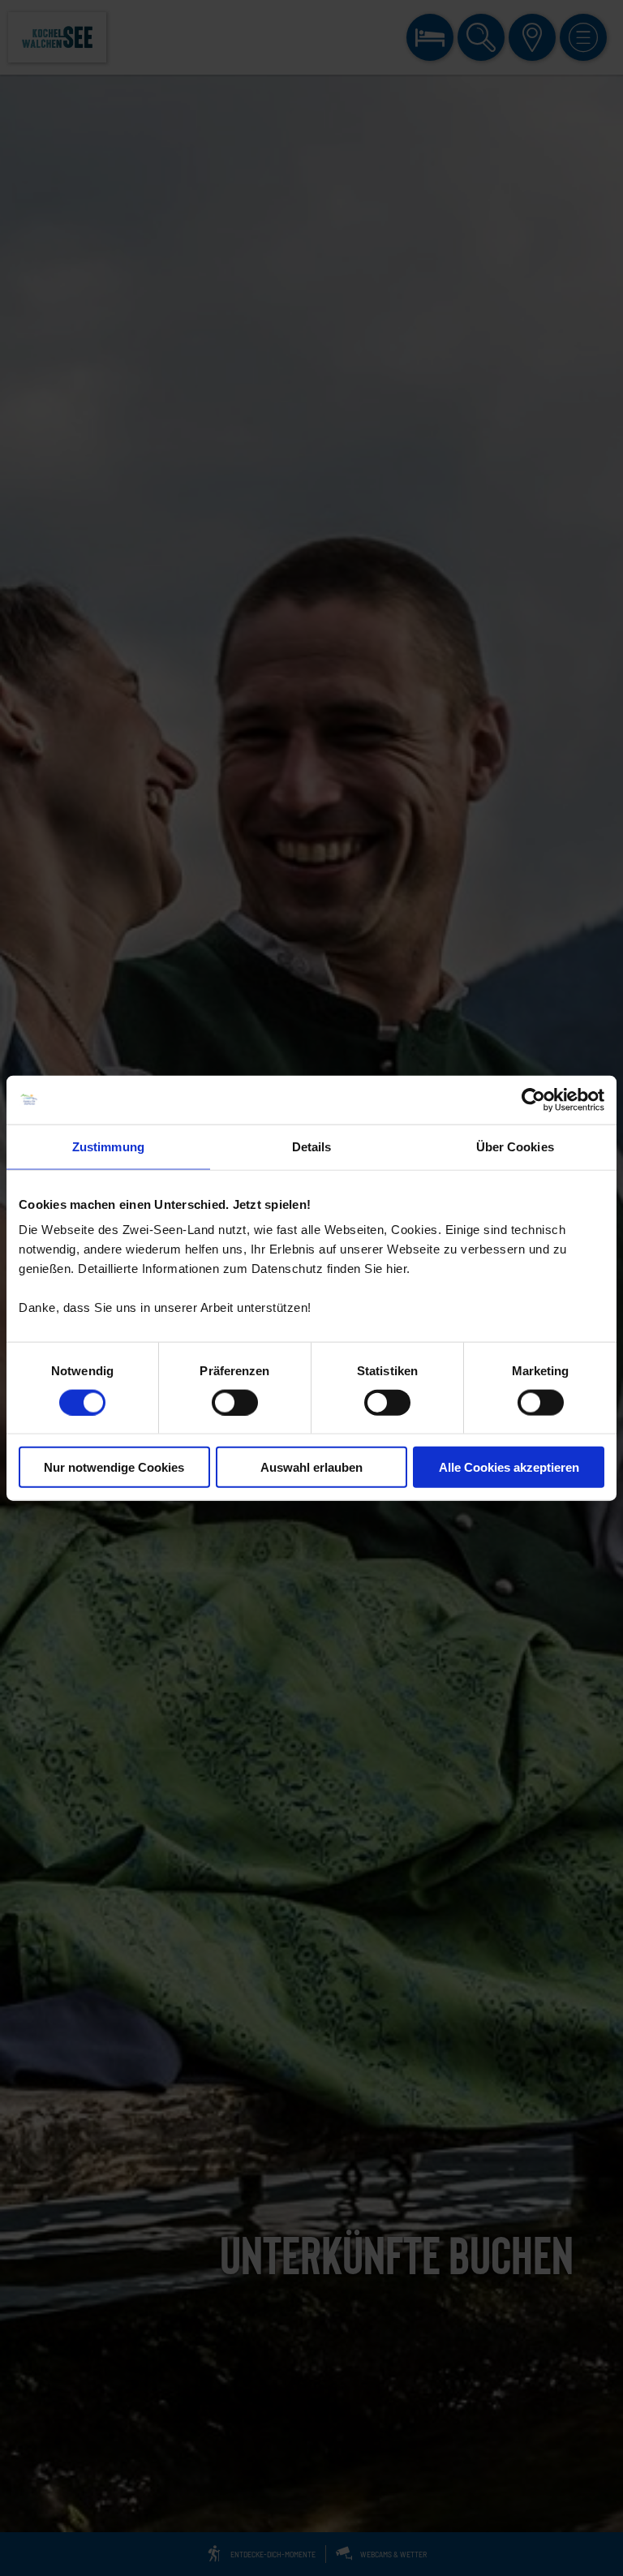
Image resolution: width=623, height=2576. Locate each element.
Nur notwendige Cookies (114, 1467)
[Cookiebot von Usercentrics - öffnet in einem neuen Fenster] (533, 1099)
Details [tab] (312, 1146)
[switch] (235, 1402)
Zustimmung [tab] (108, 1146)
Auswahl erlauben (311, 1467)
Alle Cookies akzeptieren (509, 1467)
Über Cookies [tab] (515, 1146)
